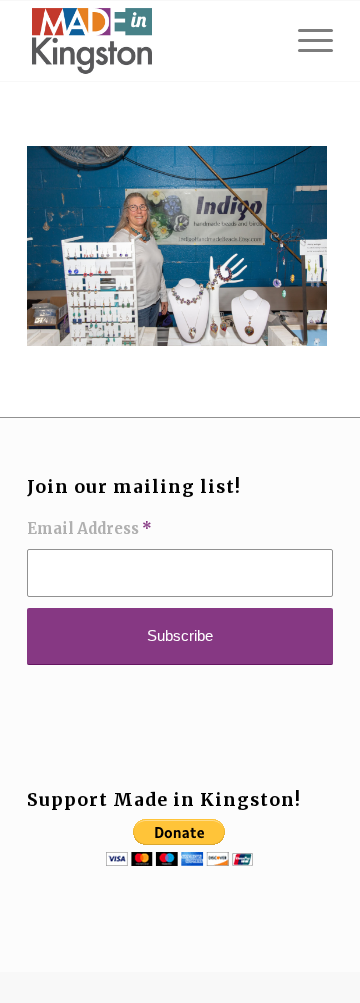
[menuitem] (305, 41)
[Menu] (305, 41)
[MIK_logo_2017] (149, 41)
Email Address (89, 529)
